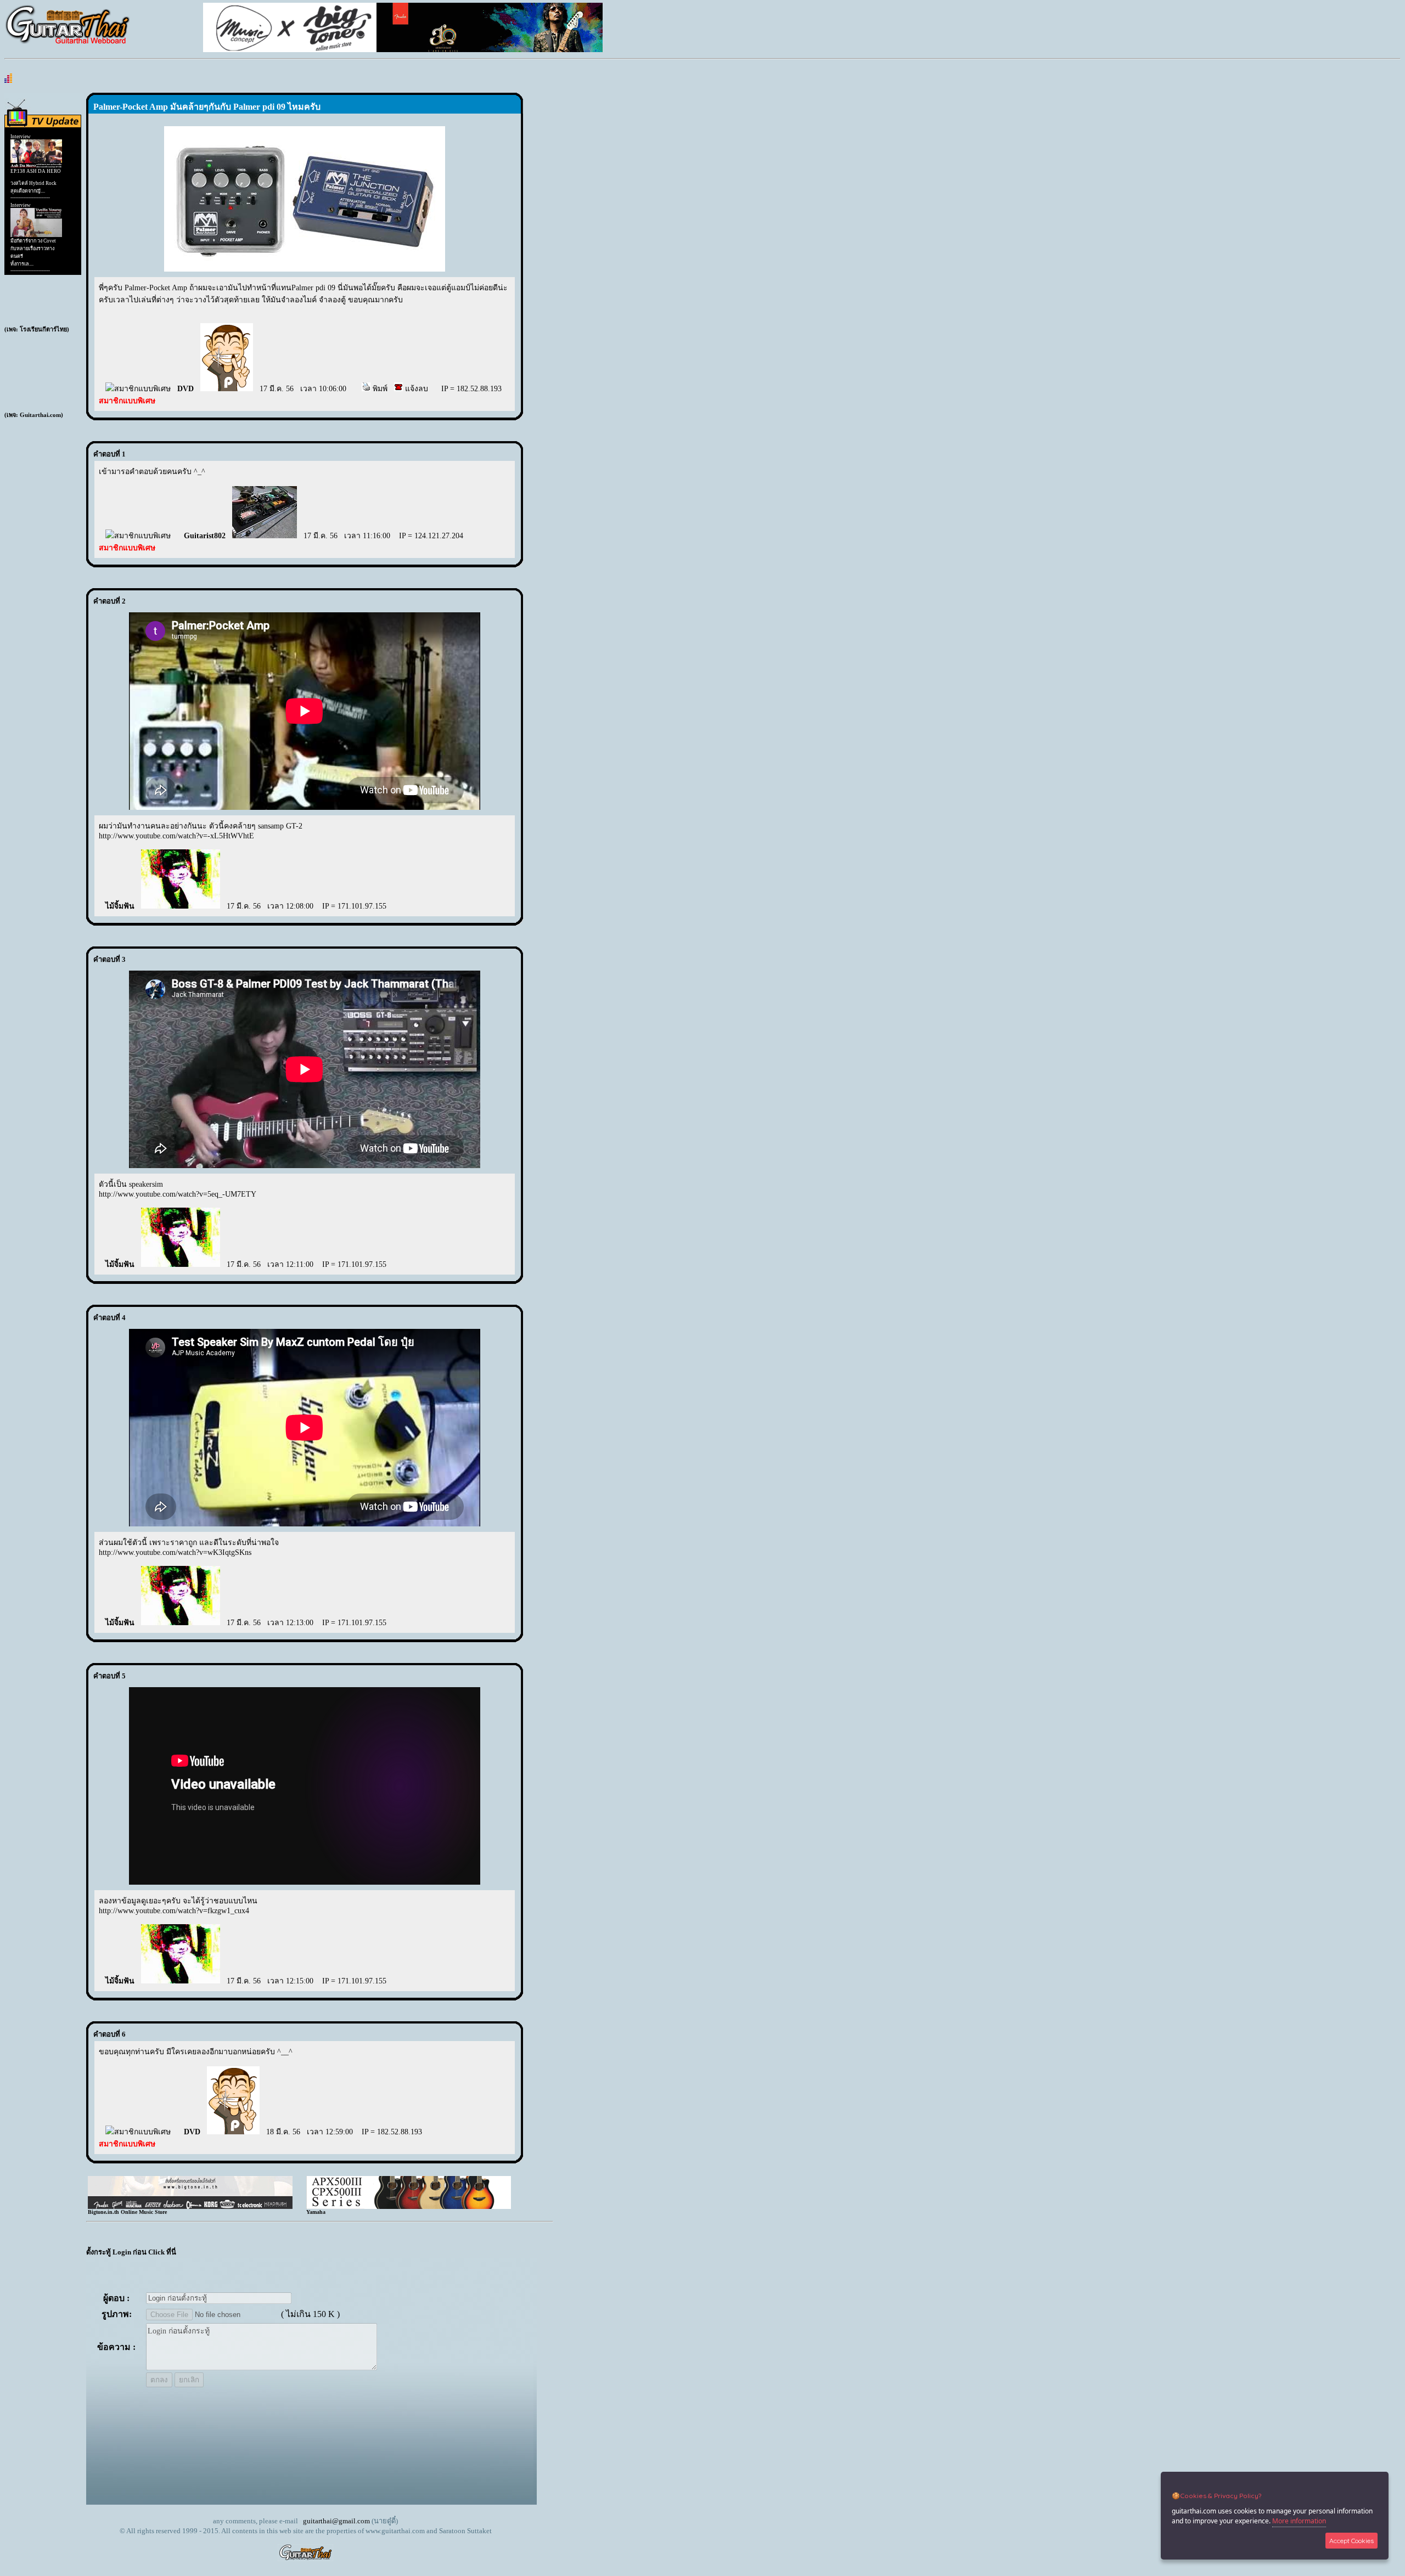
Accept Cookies (1351, 2541)
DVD (186, 389)
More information (1299, 2521)
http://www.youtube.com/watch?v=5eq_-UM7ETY (178, 1194)
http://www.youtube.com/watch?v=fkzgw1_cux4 (174, 1911)
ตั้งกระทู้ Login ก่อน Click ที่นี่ (131, 2252)
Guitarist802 (205, 536)
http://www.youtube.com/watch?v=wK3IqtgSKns (175, 1552)
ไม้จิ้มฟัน (120, 906)
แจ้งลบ (415, 389)
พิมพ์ (379, 389)
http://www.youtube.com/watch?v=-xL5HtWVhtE (176, 836)
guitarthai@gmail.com (336, 2521)
